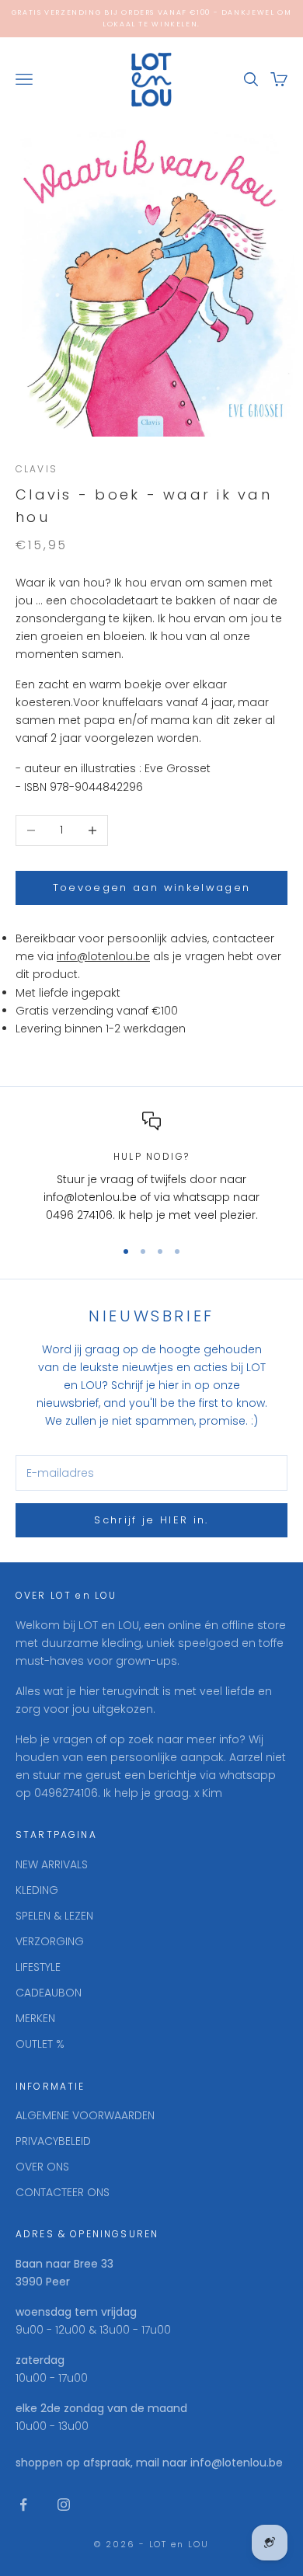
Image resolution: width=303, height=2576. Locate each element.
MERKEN (35, 2018)
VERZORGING (50, 1941)
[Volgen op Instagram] (64, 2505)
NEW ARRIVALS (52, 1864)
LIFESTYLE (38, 1967)
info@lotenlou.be (103, 956)
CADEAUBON (49, 1993)
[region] (151, 1168)
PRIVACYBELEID (53, 2141)
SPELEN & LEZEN (54, 1916)
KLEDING (37, 1890)
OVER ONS (42, 2167)
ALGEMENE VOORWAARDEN (85, 2115)
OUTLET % (40, 2044)
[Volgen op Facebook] (23, 2505)
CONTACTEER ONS (63, 2192)
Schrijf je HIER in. (151, 1520)
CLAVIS (37, 469)
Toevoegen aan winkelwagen (152, 888)
